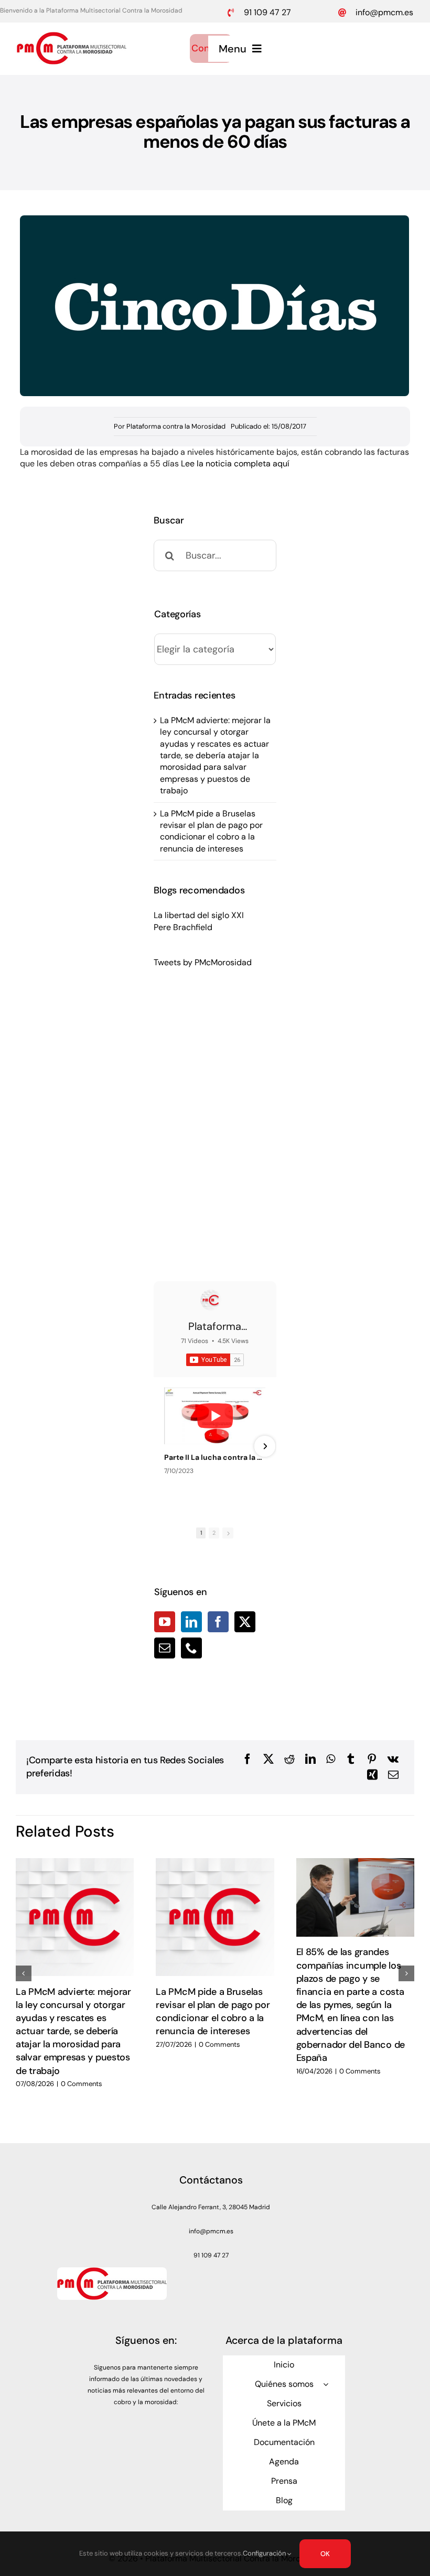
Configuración (265, 2553)
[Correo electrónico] (393, 1775)
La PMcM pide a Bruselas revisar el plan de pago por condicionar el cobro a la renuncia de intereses (211, 831)
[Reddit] (289, 1759)
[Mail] (165, 1648)
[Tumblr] (351, 1759)
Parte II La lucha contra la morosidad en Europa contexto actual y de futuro (215, 1457)
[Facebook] (218, 1622)
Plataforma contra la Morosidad (176, 426)
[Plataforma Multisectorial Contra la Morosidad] (211, 1300)
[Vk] (393, 1759)
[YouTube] (165, 1622)
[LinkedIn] (191, 1622)
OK (325, 2554)
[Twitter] (245, 1622)
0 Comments (82, 2084)
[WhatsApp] (331, 1759)
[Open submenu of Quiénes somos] (326, 2384)
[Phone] (191, 1648)
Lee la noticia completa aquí (235, 463)
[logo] (72, 36)
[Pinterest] (372, 1759)
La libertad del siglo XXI (199, 915)
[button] (24, 1973)
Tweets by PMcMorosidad (203, 962)
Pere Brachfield (183, 927)
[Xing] (372, 1775)
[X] (268, 1759)
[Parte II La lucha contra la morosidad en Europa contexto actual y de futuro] (215, 1416)
